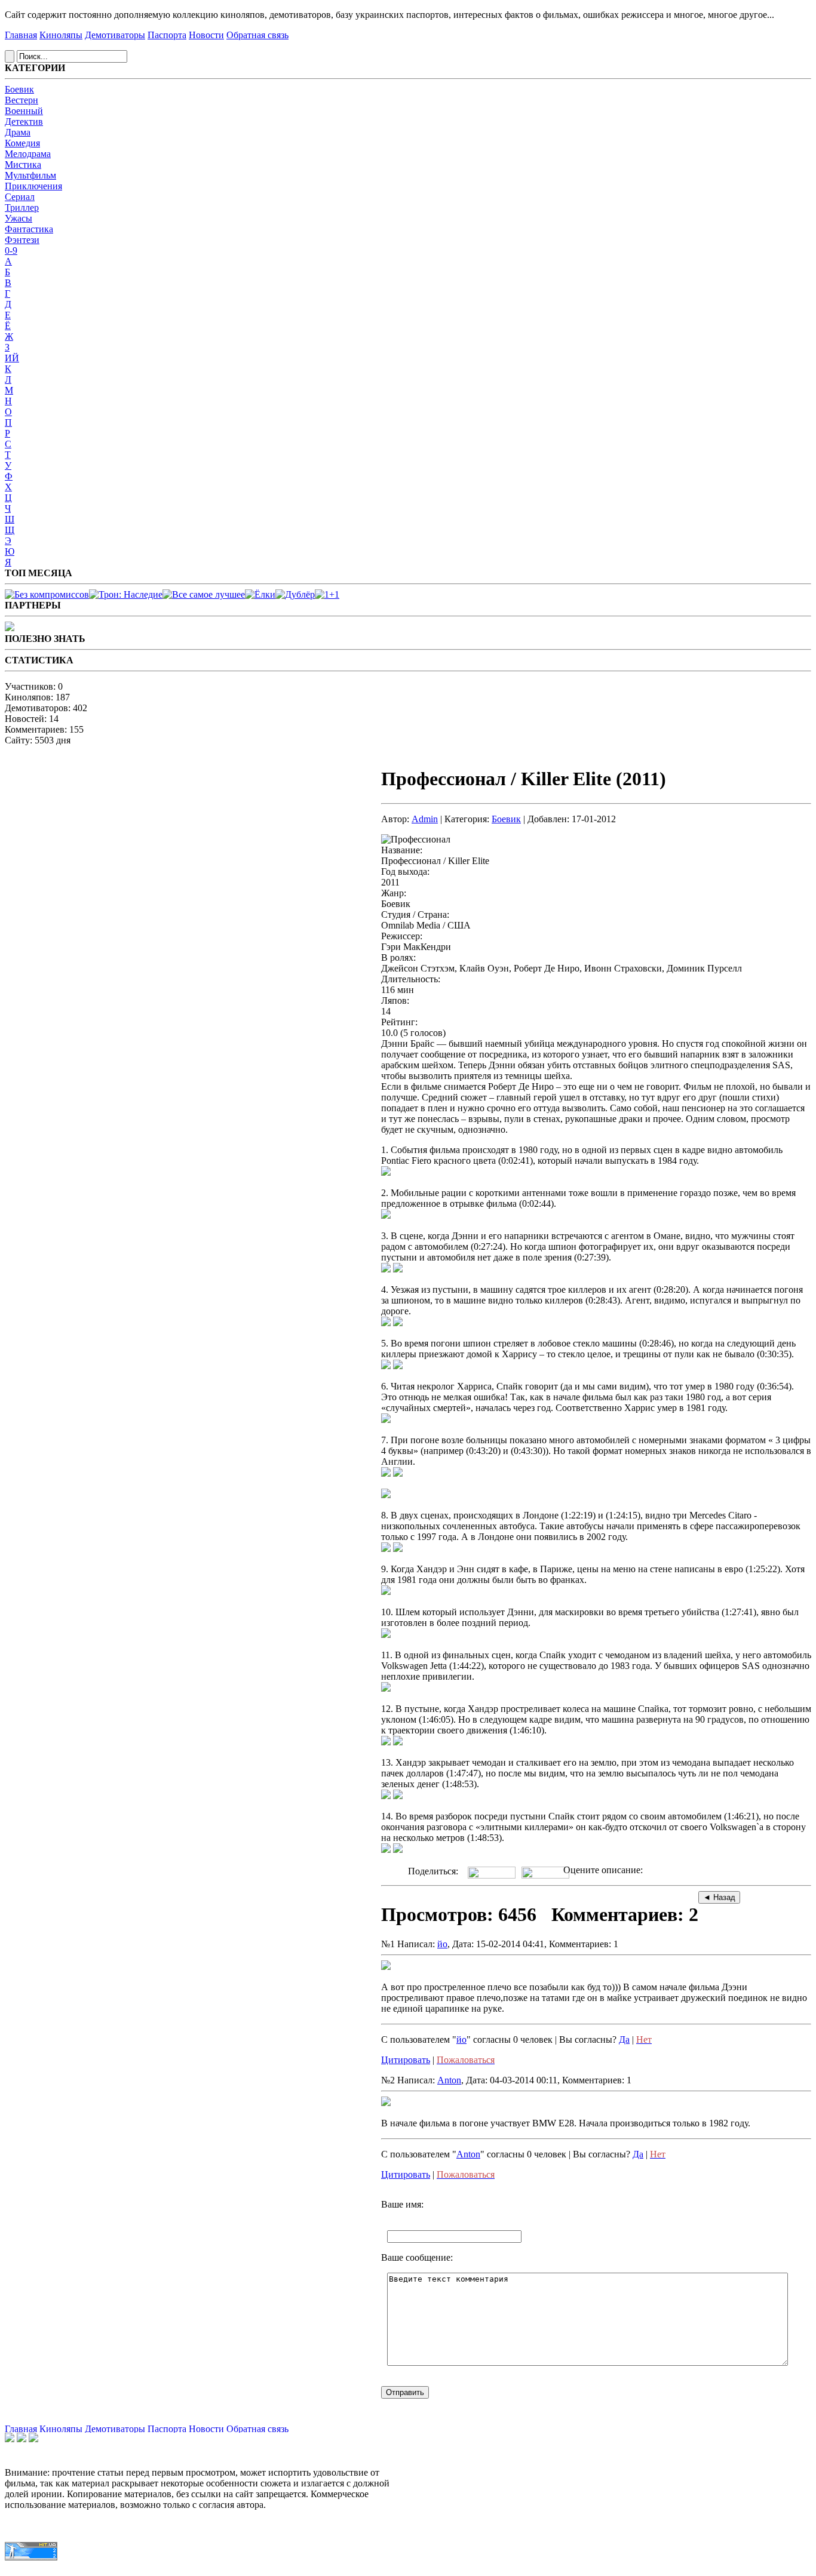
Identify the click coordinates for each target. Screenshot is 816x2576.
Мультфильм (30, 175)
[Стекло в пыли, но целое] (398, 1366)
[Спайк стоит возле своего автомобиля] (386, 1850)
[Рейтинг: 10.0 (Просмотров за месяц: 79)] (260, 594)
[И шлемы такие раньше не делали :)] (386, 1635)
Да (624, 2039)
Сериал (20, 197)
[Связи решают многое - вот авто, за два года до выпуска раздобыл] (386, 1688)
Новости (206, 35)
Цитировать (406, 2060)
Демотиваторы (115, 35)
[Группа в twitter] (22, 2439)
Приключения (33, 186)
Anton (449, 2080)
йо (442, 1944)
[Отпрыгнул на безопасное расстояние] (398, 1850)
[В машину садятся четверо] (386, 1323)
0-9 (11, 250)
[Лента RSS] (33, 2439)
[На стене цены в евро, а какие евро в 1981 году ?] (386, 1592)
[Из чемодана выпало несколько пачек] (386, 1796)
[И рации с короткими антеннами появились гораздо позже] (386, 1215)
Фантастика (29, 229)
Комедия (22, 143)
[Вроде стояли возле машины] (386, 1269)
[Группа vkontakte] (10, 2439)
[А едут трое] (398, 1323)
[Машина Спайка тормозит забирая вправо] (386, 1742)
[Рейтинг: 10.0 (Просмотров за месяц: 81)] (204, 594)
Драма (18, 132)
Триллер (22, 208)
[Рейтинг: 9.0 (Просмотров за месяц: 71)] (327, 594)
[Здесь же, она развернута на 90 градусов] (398, 1742)
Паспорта (167, 35)
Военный (24, 111)
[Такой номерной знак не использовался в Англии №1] (386, 1473)
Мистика (23, 165)
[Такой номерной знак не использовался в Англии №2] (398, 1473)
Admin (425, 819)
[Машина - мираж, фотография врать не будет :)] (398, 1269)
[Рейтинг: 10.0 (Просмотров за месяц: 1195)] (47, 594)
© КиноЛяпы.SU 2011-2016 (51, 2569)
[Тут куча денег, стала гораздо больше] (398, 1796)
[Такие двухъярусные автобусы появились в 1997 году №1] (386, 1549)
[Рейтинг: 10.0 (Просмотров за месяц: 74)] (295, 594)
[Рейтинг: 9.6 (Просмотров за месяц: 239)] (126, 594)
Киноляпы (61, 35)
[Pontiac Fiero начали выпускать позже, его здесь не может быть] (386, 1172)
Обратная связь (257, 35)
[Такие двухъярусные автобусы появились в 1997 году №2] (398, 1549)
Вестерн (22, 100)
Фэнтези (22, 240)
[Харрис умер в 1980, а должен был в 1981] (386, 1420)
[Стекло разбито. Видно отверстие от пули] (386, 1366)
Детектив (24, 122)
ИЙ (12, 358)
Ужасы (19, 218)
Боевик (19, 89)
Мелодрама (28, 154)
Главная (21, 35)
